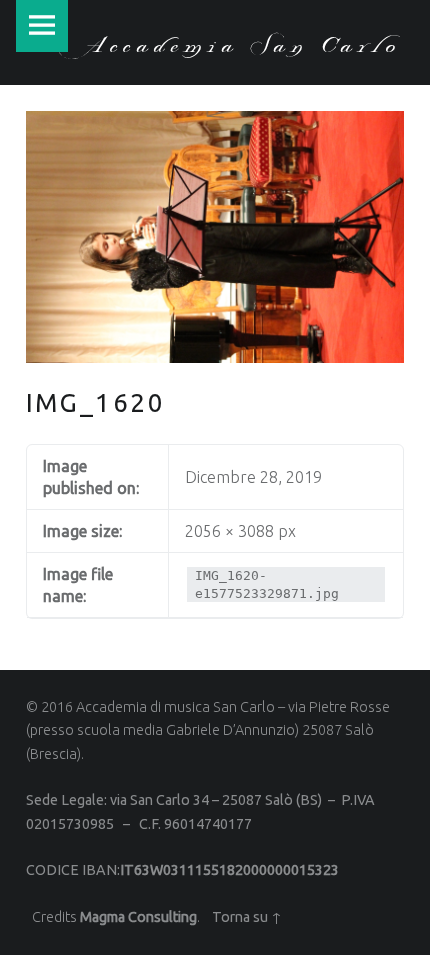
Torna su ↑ (247, 917)
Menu (42, 26)
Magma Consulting (138, 917)
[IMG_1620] (215, 123)
